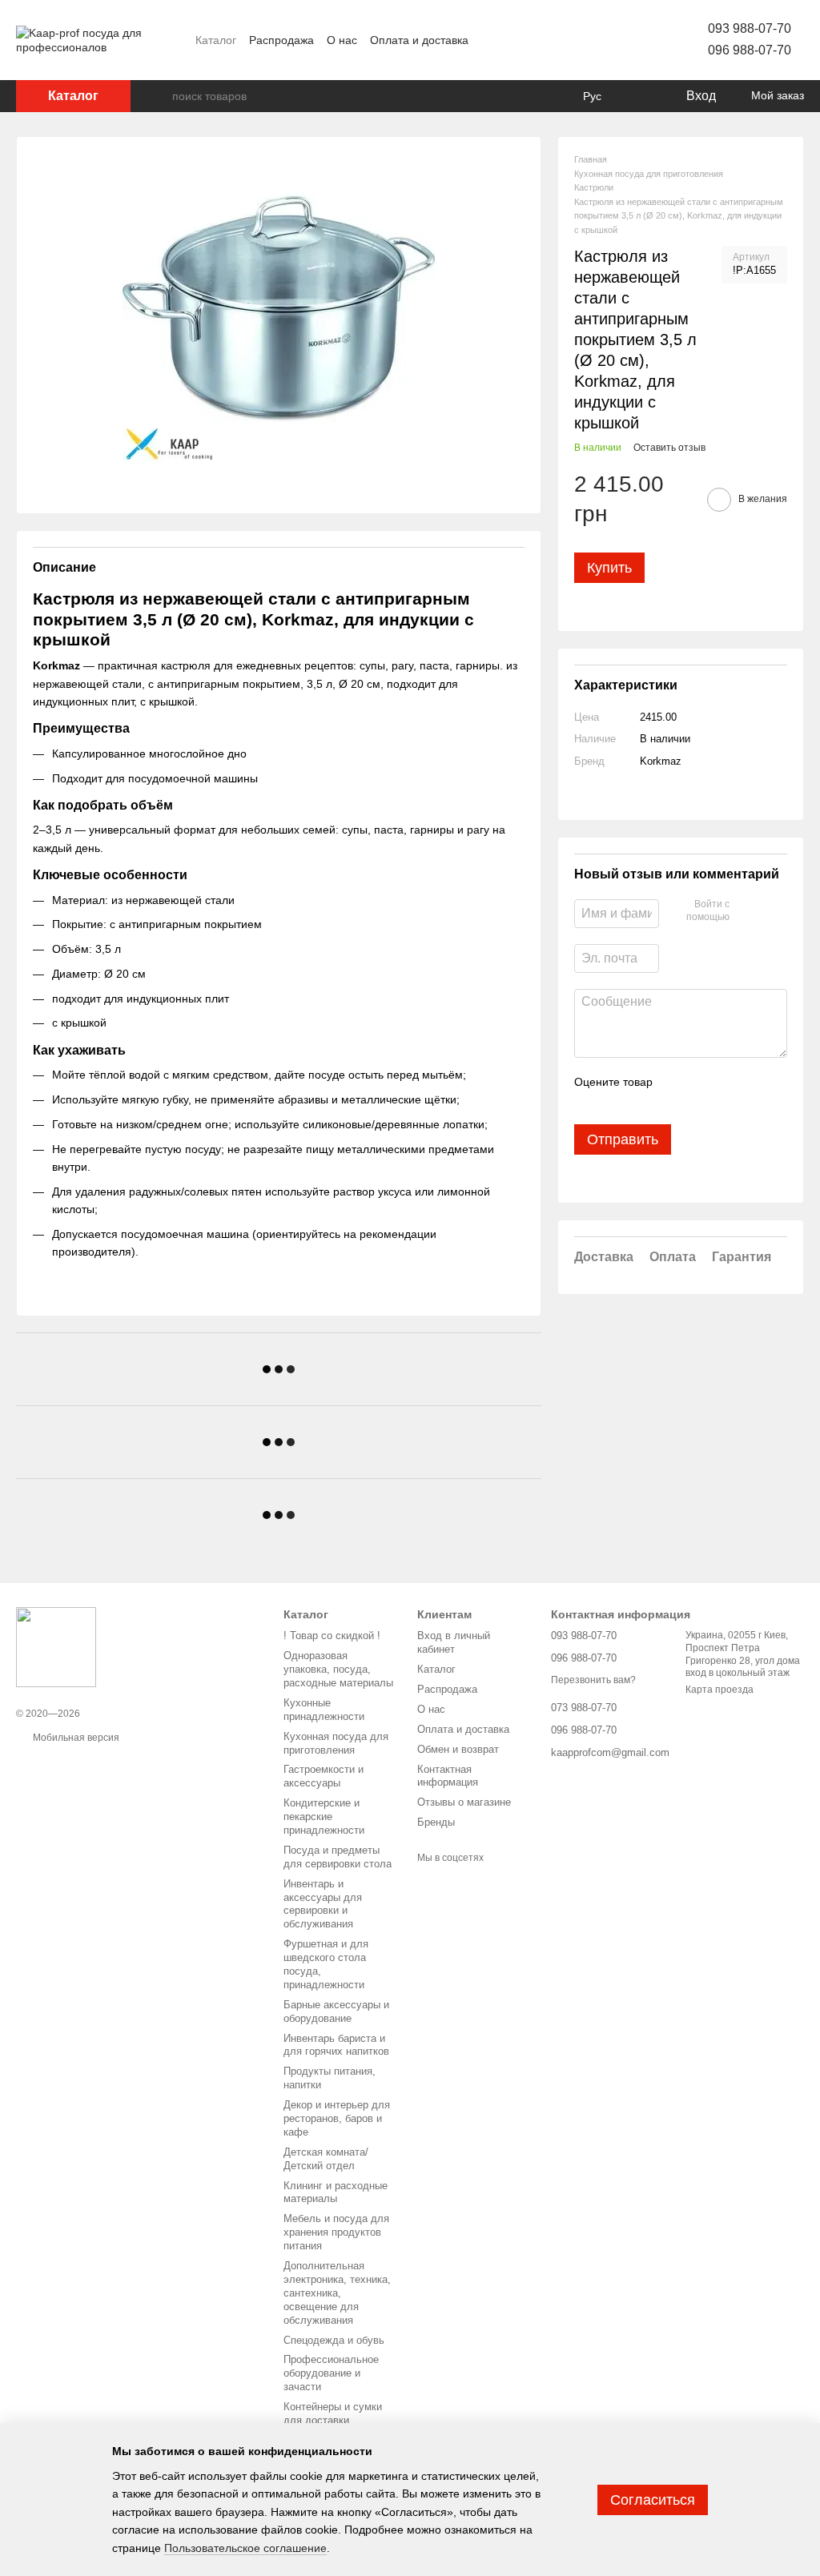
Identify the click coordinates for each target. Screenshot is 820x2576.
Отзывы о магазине (464, 1802)
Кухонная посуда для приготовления (336, 1743)
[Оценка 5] (688, 1099)
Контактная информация (448, 1776)
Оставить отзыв (669, 448)
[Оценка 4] (662, 1099)
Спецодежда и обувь (334, 2340)
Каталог (216, 40)
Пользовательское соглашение (245, 2548)
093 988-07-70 (750, 28)
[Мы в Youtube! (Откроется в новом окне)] (586, 40)
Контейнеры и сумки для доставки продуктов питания (333, 2420)
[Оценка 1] (585, 1099)
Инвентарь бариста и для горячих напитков (336, 2045)
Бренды (436, 1822)
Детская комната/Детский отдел (326, 2159)
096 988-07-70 (750, 50)
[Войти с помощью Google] (773, 911)
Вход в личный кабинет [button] (454, 1642)
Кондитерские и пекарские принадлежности (324, 1816)
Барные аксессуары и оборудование (336, 2011)
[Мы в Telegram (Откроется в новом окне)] (625, 40)
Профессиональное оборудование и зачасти (331, 2373)
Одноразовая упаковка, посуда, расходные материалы (338, 1669)
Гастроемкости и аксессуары (324, 1776)
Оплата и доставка (419, 40)
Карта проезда (720, 1690)
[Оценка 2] (611, 1099)
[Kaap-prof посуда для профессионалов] (56, 1646)
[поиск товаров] (159, 96)
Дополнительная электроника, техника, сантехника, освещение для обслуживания (337, 2293)
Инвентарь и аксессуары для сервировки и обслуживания (323, 1904)
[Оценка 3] (637, 1099)
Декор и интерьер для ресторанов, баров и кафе (337, 2118)
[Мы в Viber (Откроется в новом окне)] (644, 40)
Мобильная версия (75, 1738)
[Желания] (640, 96)
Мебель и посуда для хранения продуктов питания (336, 2232)
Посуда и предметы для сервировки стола (338, 1857)
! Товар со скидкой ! (332, 1636)
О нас (342, 40)
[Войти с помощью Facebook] (747, 911)
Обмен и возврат (458, 1749)
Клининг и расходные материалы (336, 2192)
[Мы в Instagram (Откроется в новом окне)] (605, 40)
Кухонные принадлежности (324, 1710)
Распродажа (281, 40)
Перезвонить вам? (593, 1680)
